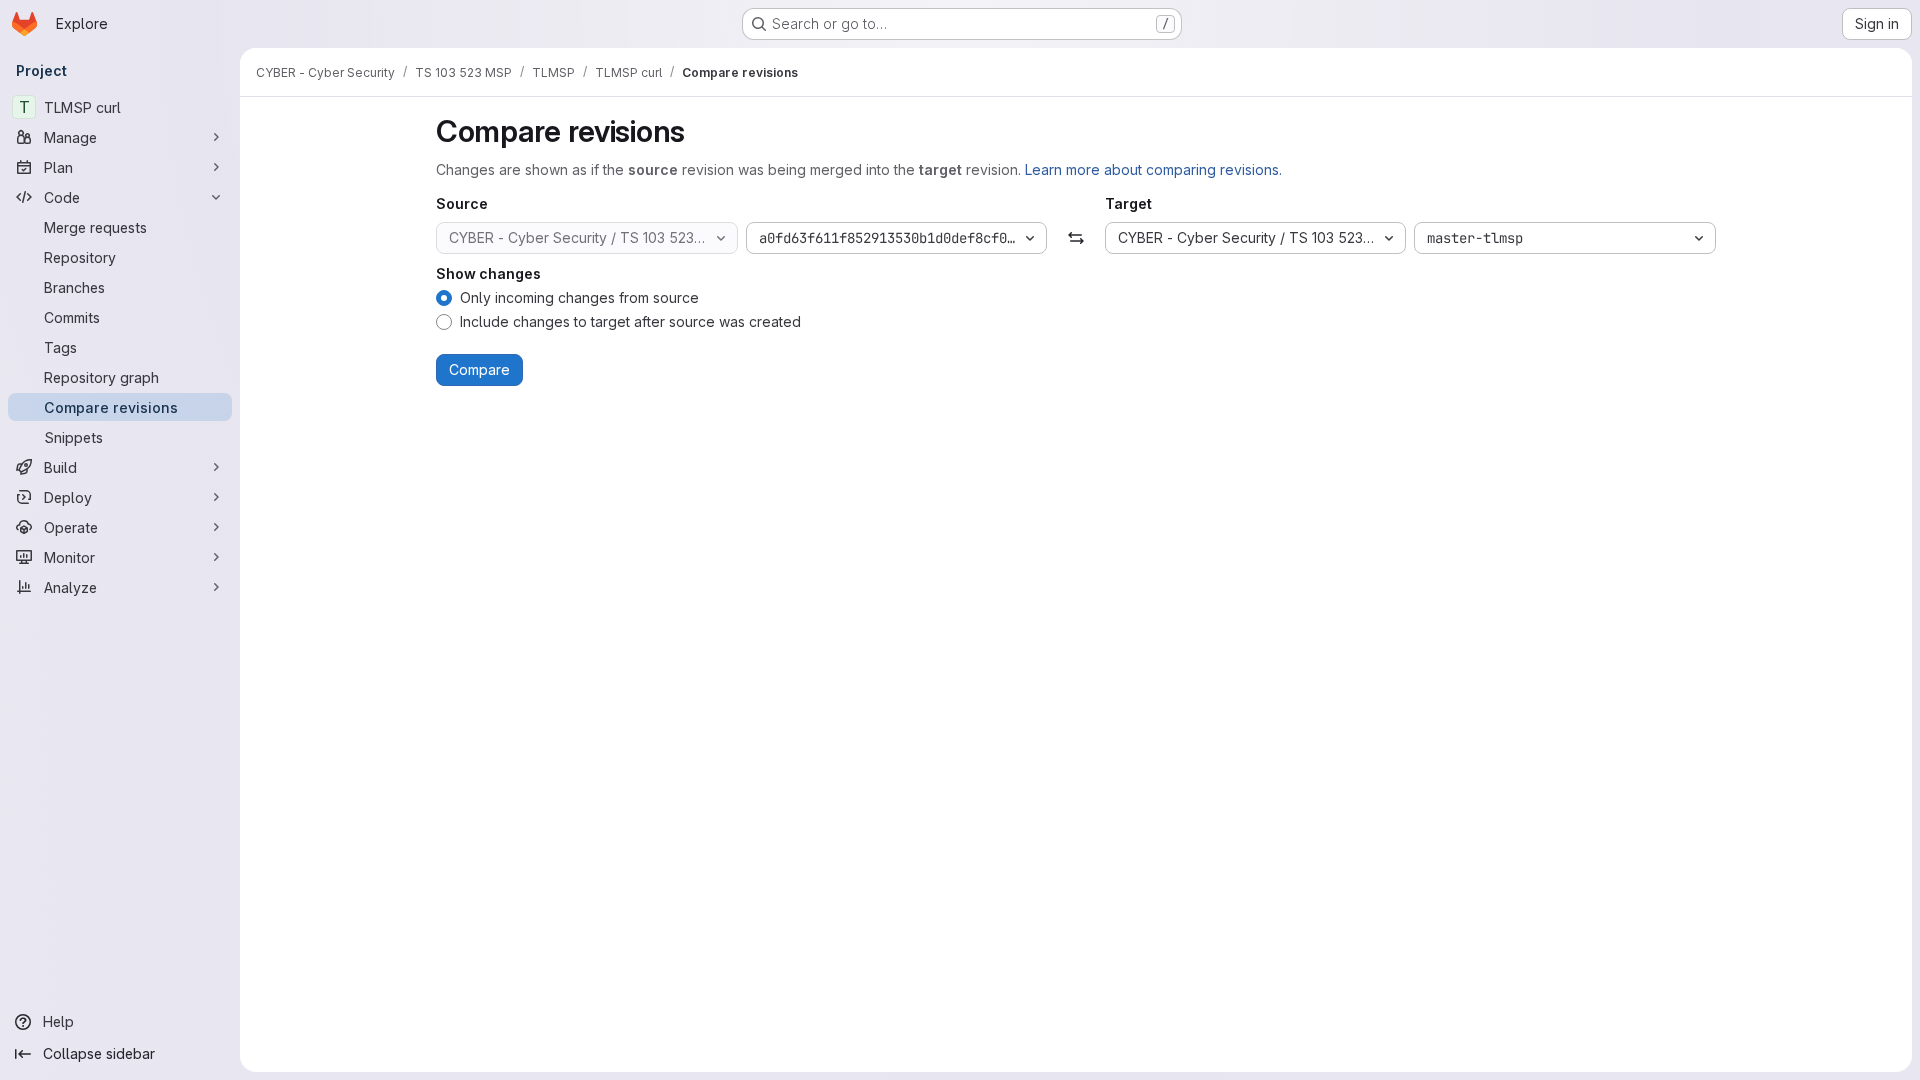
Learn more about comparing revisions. (1153, 169)
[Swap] (1075, 238)
